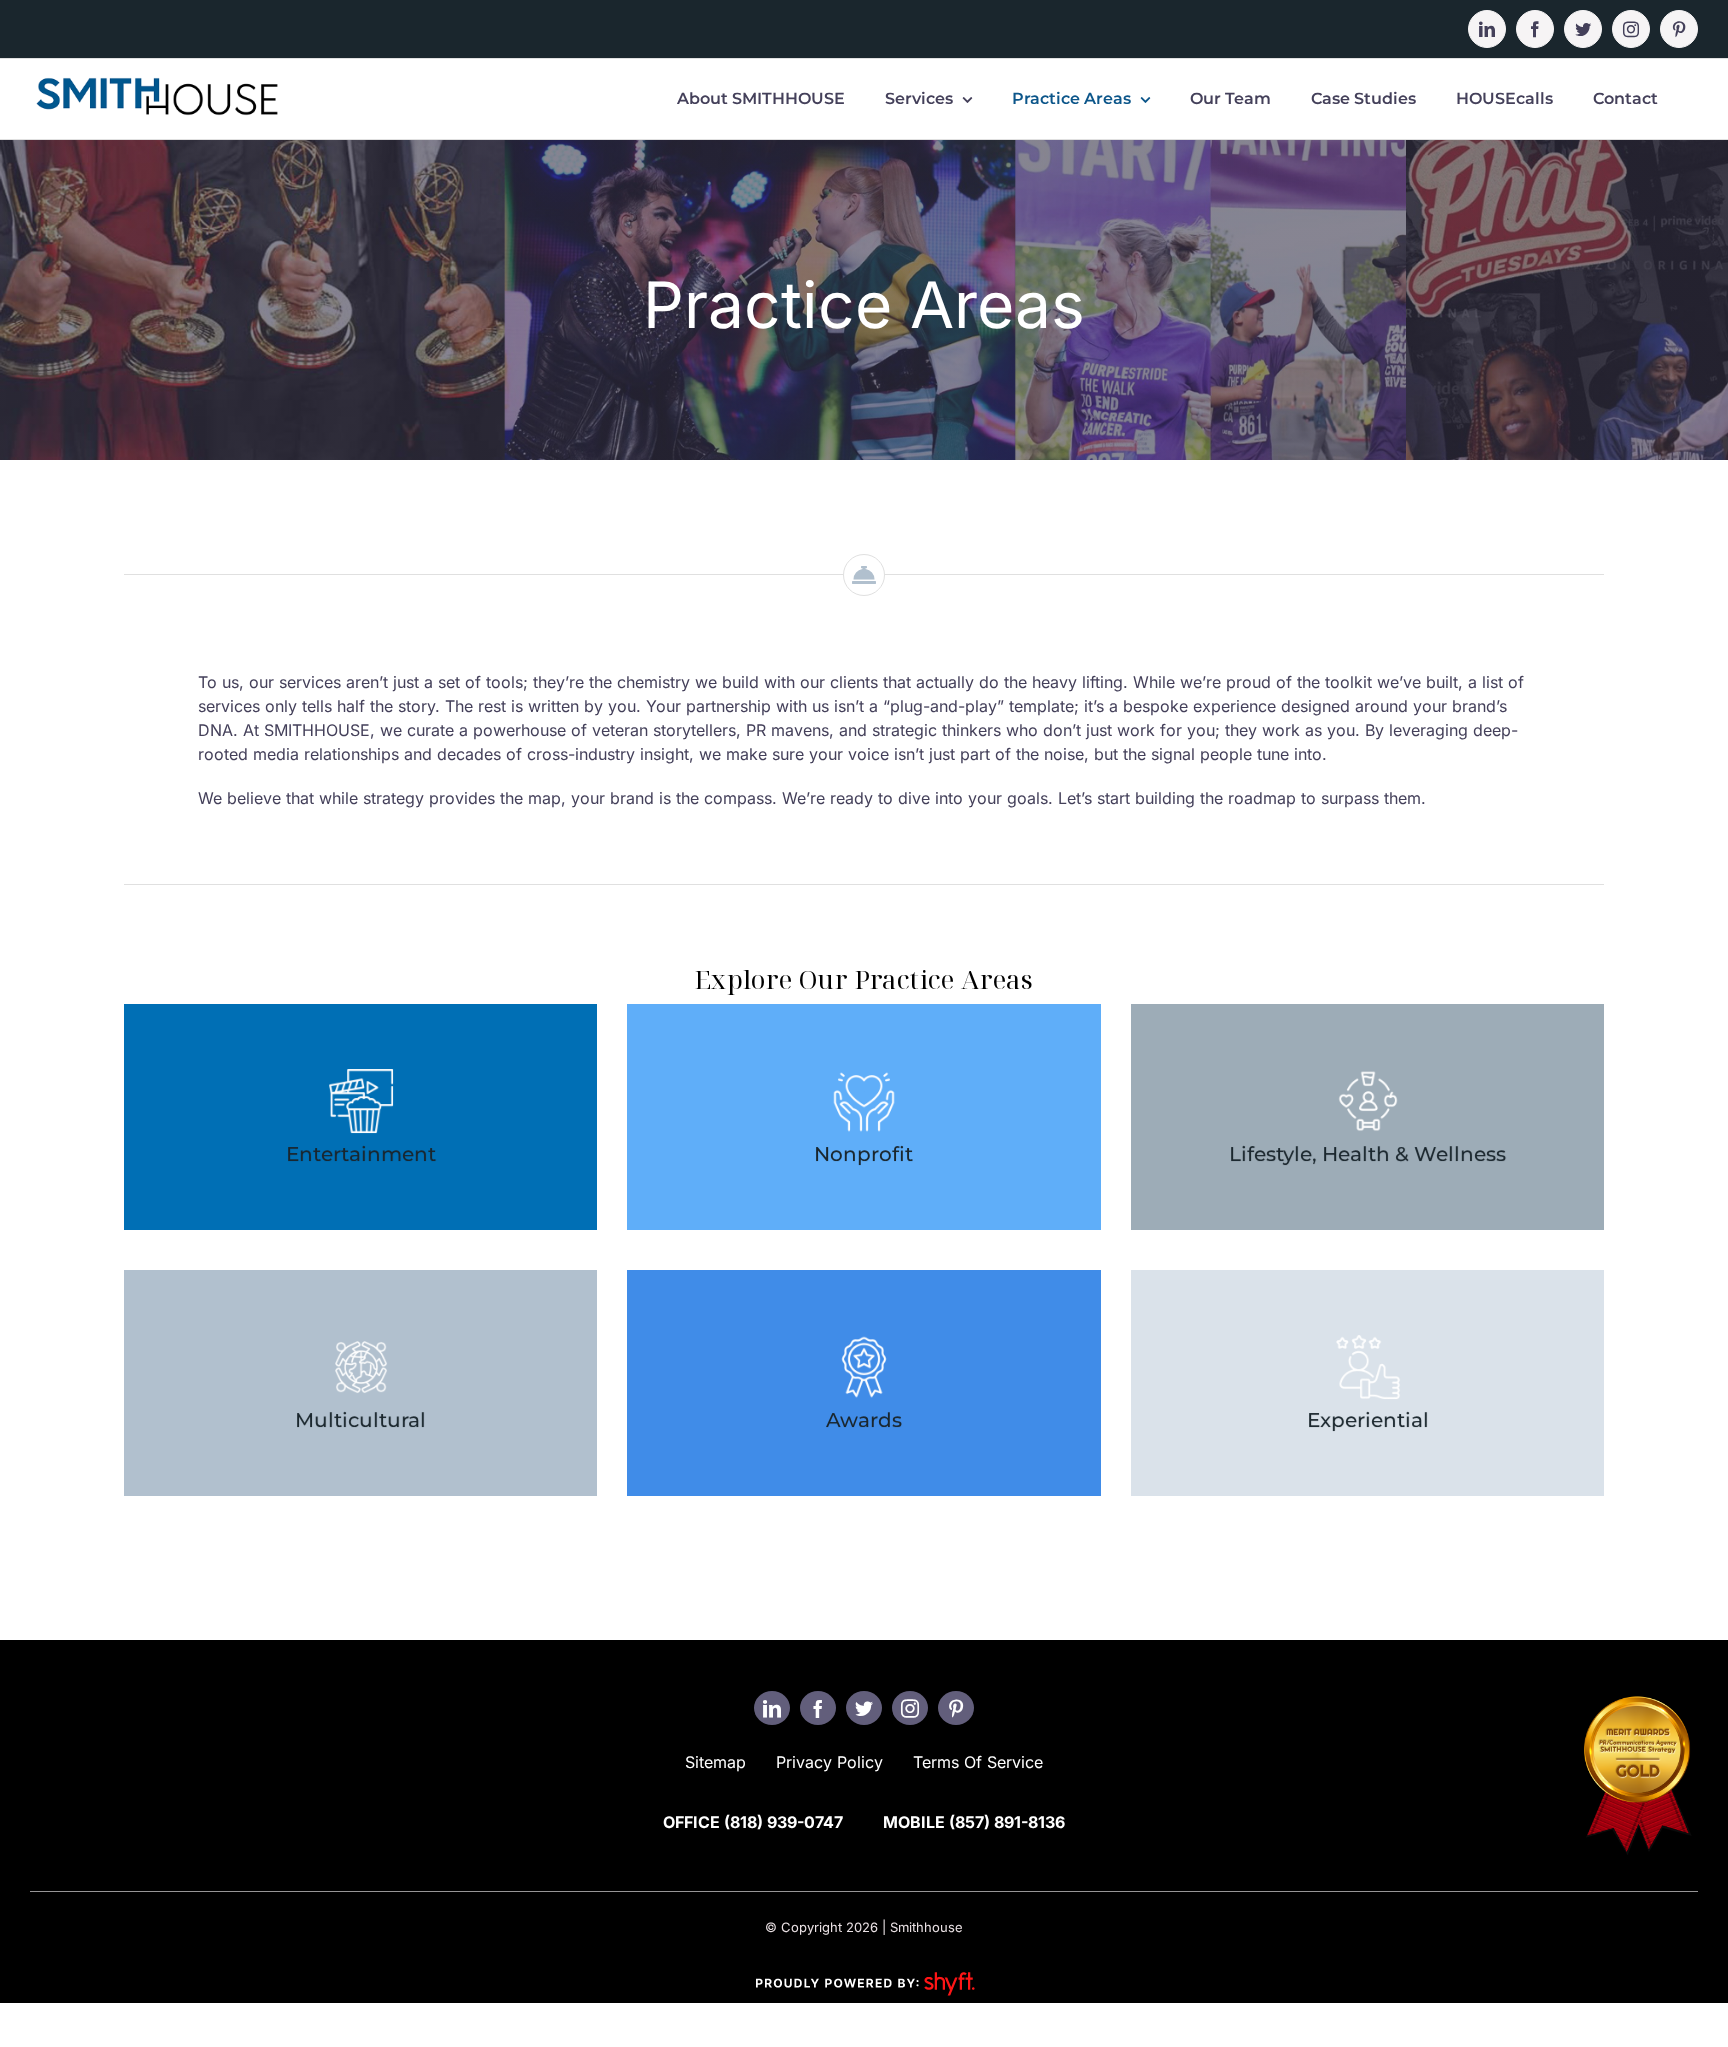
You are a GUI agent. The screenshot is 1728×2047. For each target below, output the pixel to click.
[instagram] (910, 1708)
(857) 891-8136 (1007, 1822)
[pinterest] (956, 1708)
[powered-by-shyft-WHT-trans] (864, 1971)
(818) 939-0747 (783, 1822)
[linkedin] (772, 1708)
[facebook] (818, 1708)
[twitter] (864, 1708)
